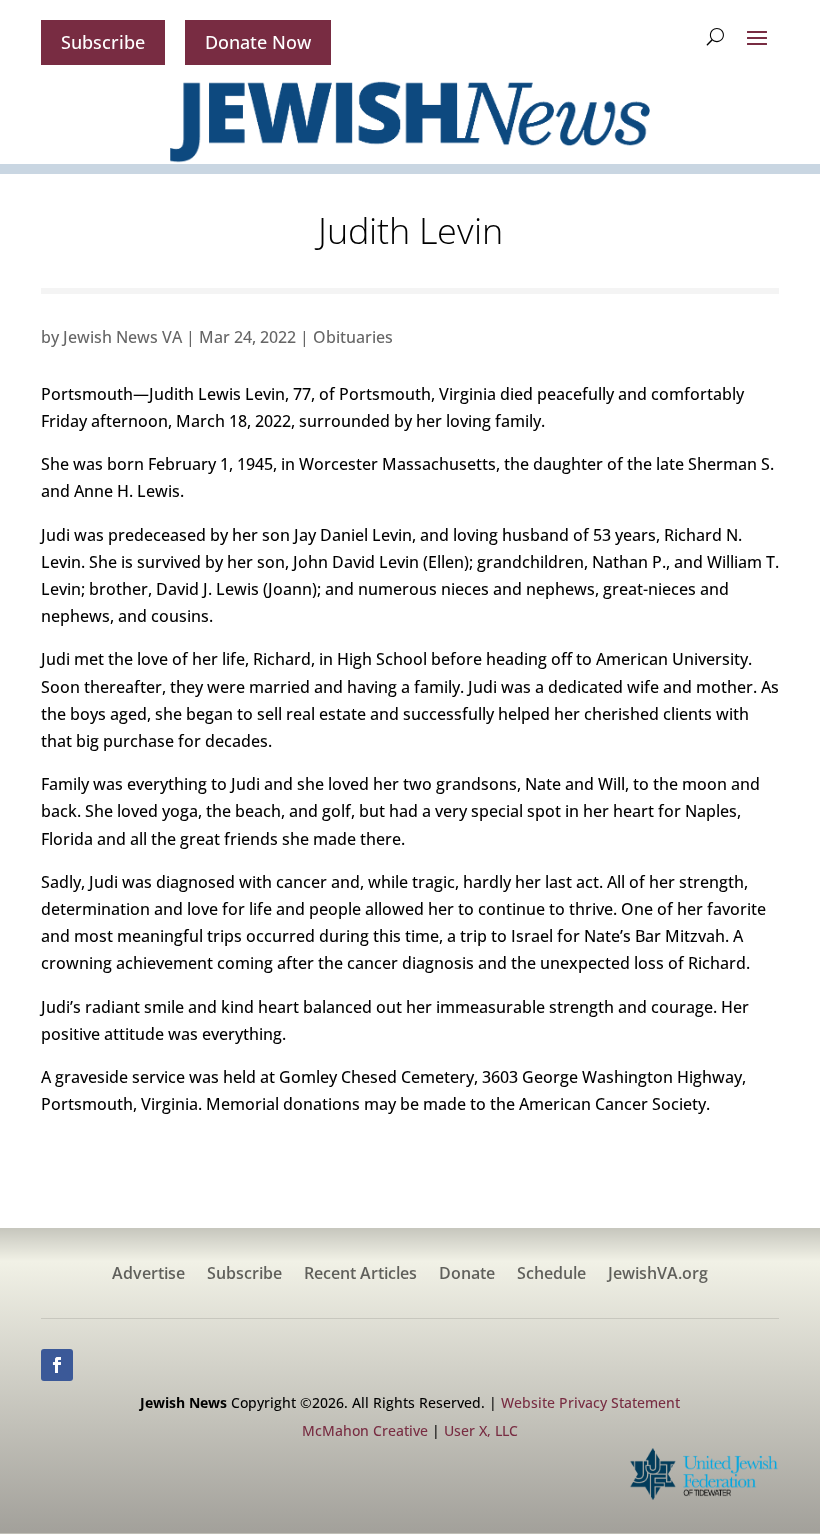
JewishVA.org (658, 1275)
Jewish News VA (122, 337)
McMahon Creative (365, 1430)
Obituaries (353, 337)
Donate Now (258, 42)
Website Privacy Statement (590, 1402)
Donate (467, 1275)
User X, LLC (481, 1430)
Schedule (551, 1275)
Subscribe (103, 42)
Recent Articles (360, 1275)
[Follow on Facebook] (57, 1365)
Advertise (148, 1275)
